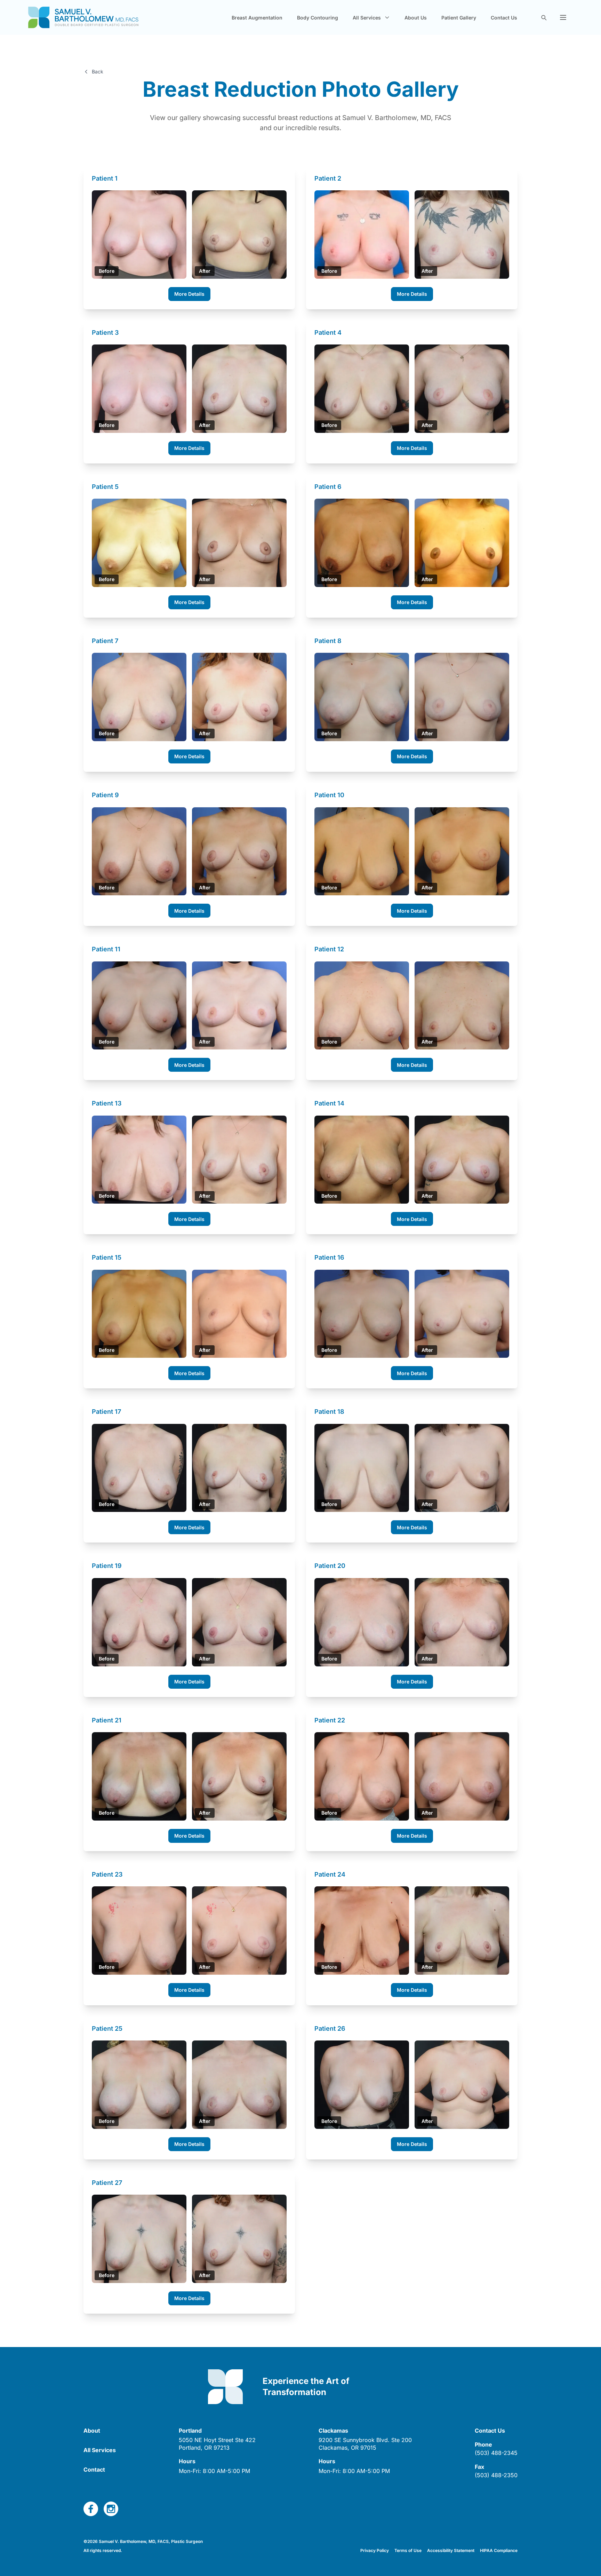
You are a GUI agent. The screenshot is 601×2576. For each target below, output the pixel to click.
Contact (94, 2470)
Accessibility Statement (451, 2550)
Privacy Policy (375, 2550)
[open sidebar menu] (563, 17)
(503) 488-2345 (496, 2453)
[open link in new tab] (91, 2509)
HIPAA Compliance (499, 2550)
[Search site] (544, 17)
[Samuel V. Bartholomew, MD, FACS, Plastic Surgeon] (83, 17)
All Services (100, 2450)
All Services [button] (367, 18)
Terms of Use (408, 2550)
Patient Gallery (459, 18)
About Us (416, 18)
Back (98, 72)
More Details (189, 294)
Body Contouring (318, 18)
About (92, 2431)
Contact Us (504, 18)
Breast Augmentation (257, 18)
